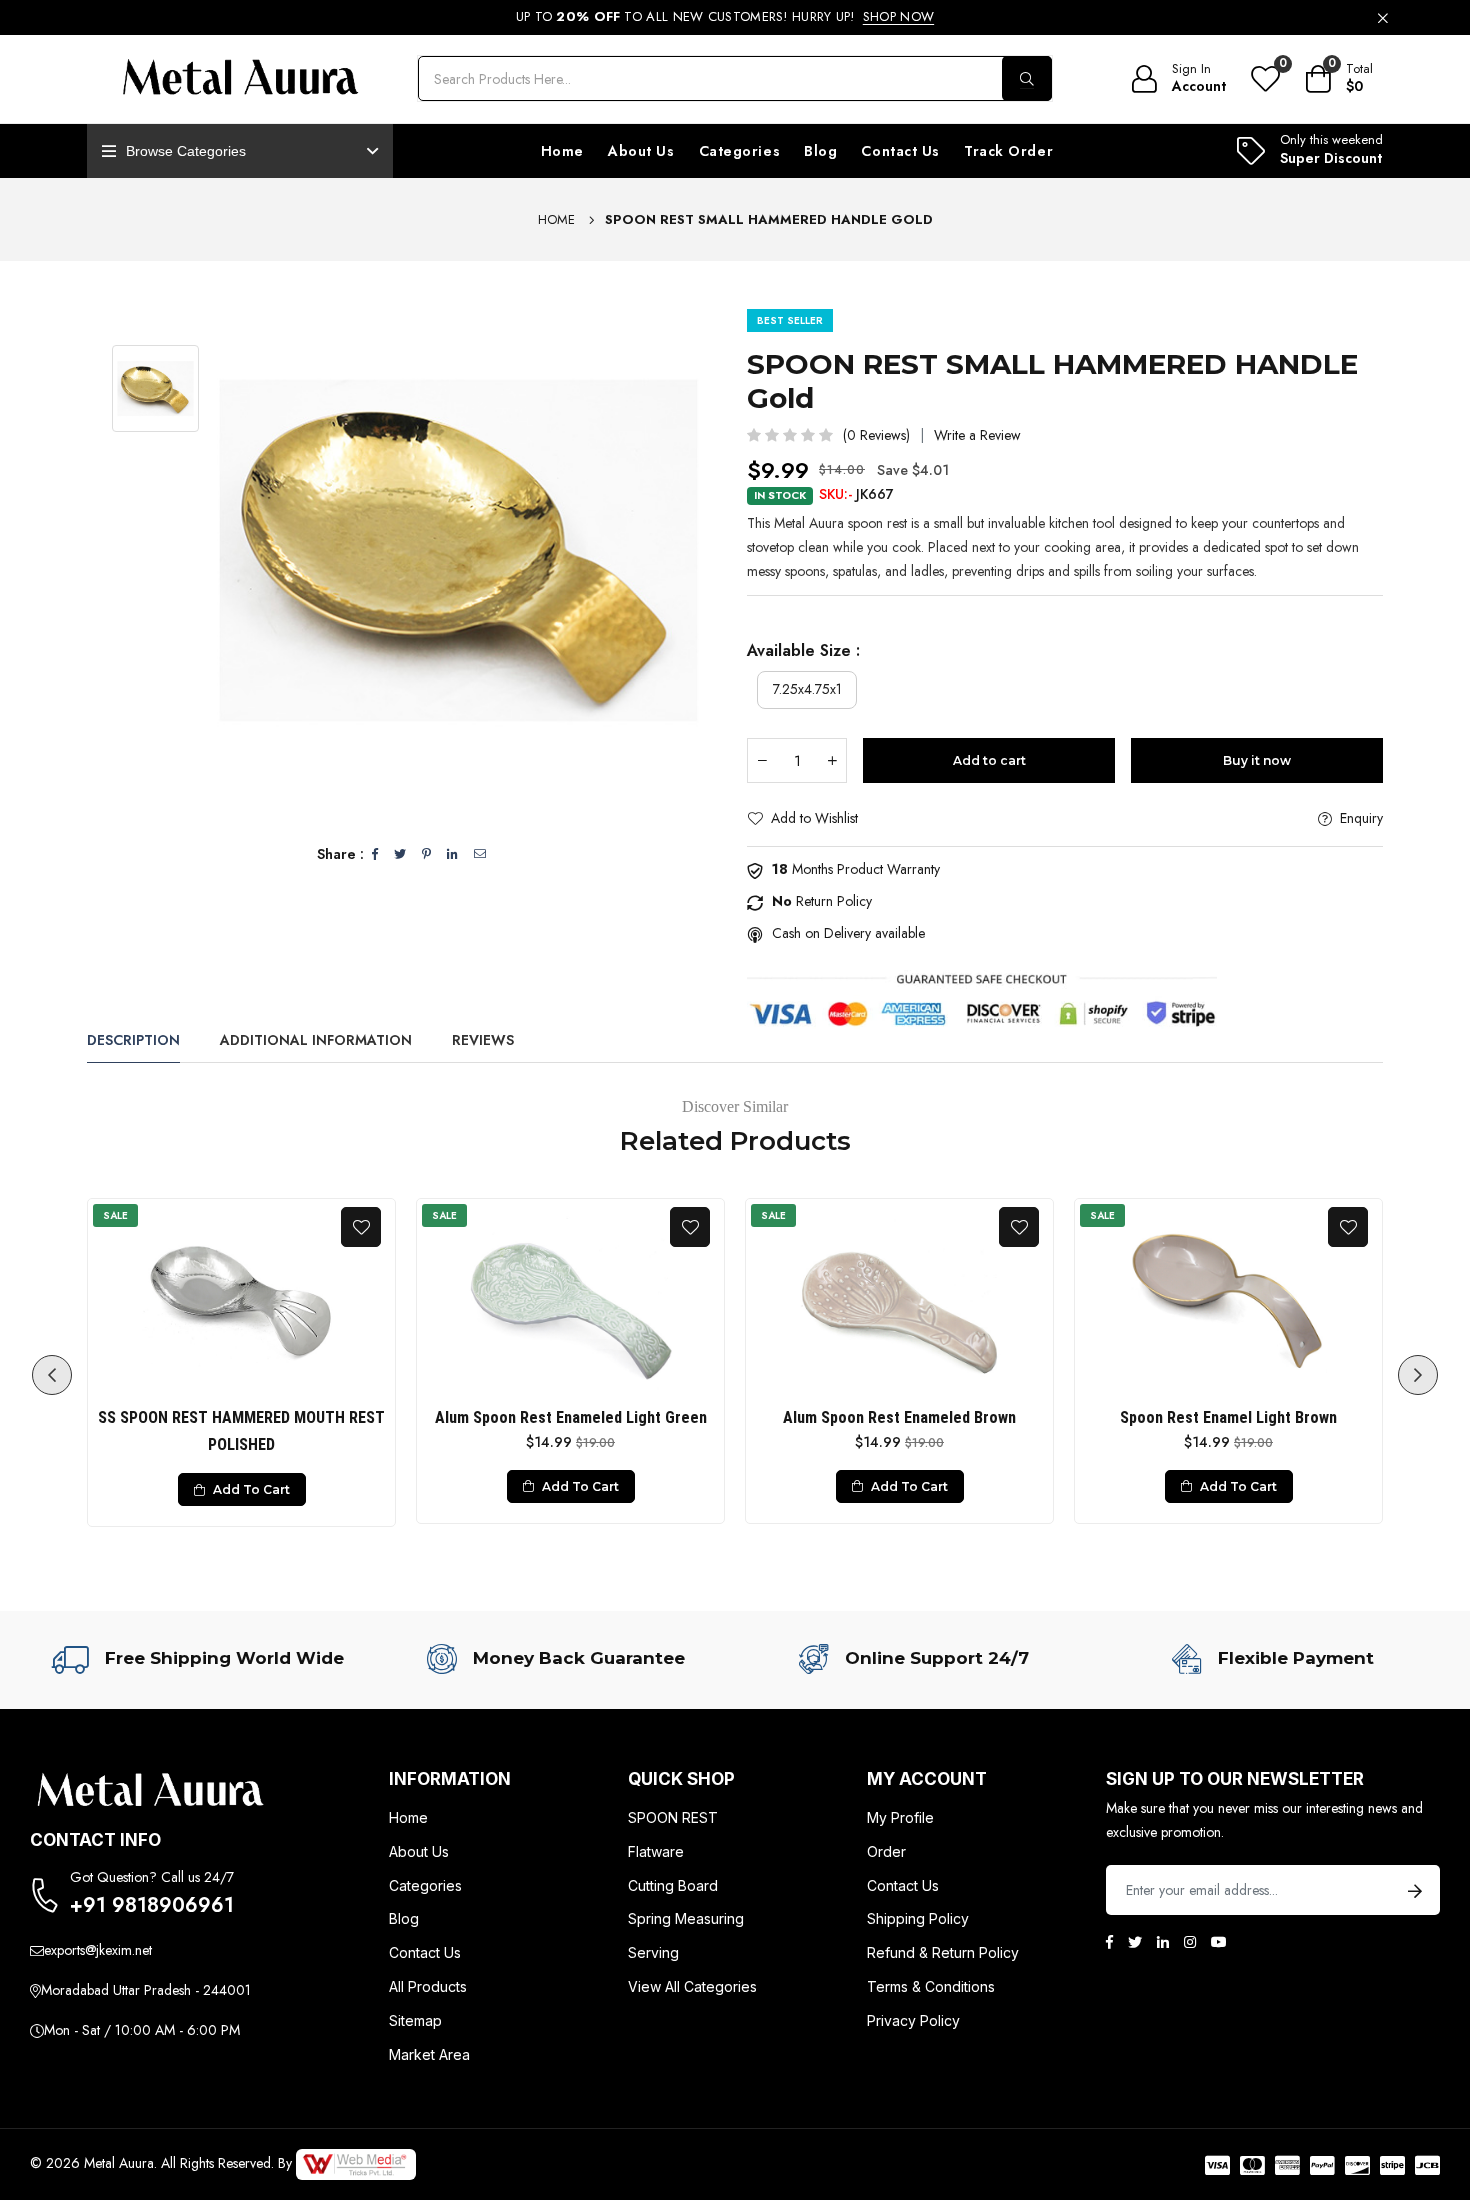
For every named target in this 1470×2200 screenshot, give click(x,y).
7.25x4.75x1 (807, 689)
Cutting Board (673, 1885)
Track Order (1008, 151)
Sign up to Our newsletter (1235, 1779)
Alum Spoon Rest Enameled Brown (899, 1417)
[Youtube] (1219, 1942)
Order (886, 1851)
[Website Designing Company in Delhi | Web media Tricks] (356, 2163)
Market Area (429, 2054)
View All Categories (692, 1986)
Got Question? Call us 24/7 (152, 1877)
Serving (653, 1952)
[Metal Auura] (240, 79)
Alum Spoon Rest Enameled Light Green (571, 1417)
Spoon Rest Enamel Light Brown (1228, 1417)
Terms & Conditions (931, 1986)
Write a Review (977, 435)
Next (1418, 1375)
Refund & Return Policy (943, 1952)
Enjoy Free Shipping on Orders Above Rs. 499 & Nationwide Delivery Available (725, 16)
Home (562, 151)
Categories (740, 151)
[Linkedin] (1163, 1942)
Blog (820, 151)
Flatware (656, 1851)
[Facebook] (1109, 1942)
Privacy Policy (913, 2020)
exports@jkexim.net (98, 1950)
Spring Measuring (686, 1918)
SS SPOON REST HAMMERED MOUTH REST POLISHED (241, 1431)
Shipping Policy (918, 1918)
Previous (52, 1375)
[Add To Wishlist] (361, 1227)
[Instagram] (1190, 1942)
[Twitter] (1135, 1942)
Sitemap (415, 2020)
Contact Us (900, 151)
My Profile (900, 1817)
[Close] (1382, 17)
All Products (428, 1986)
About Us (641, 151)
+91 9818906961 (152, 1905)
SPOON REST (673, 1817)
